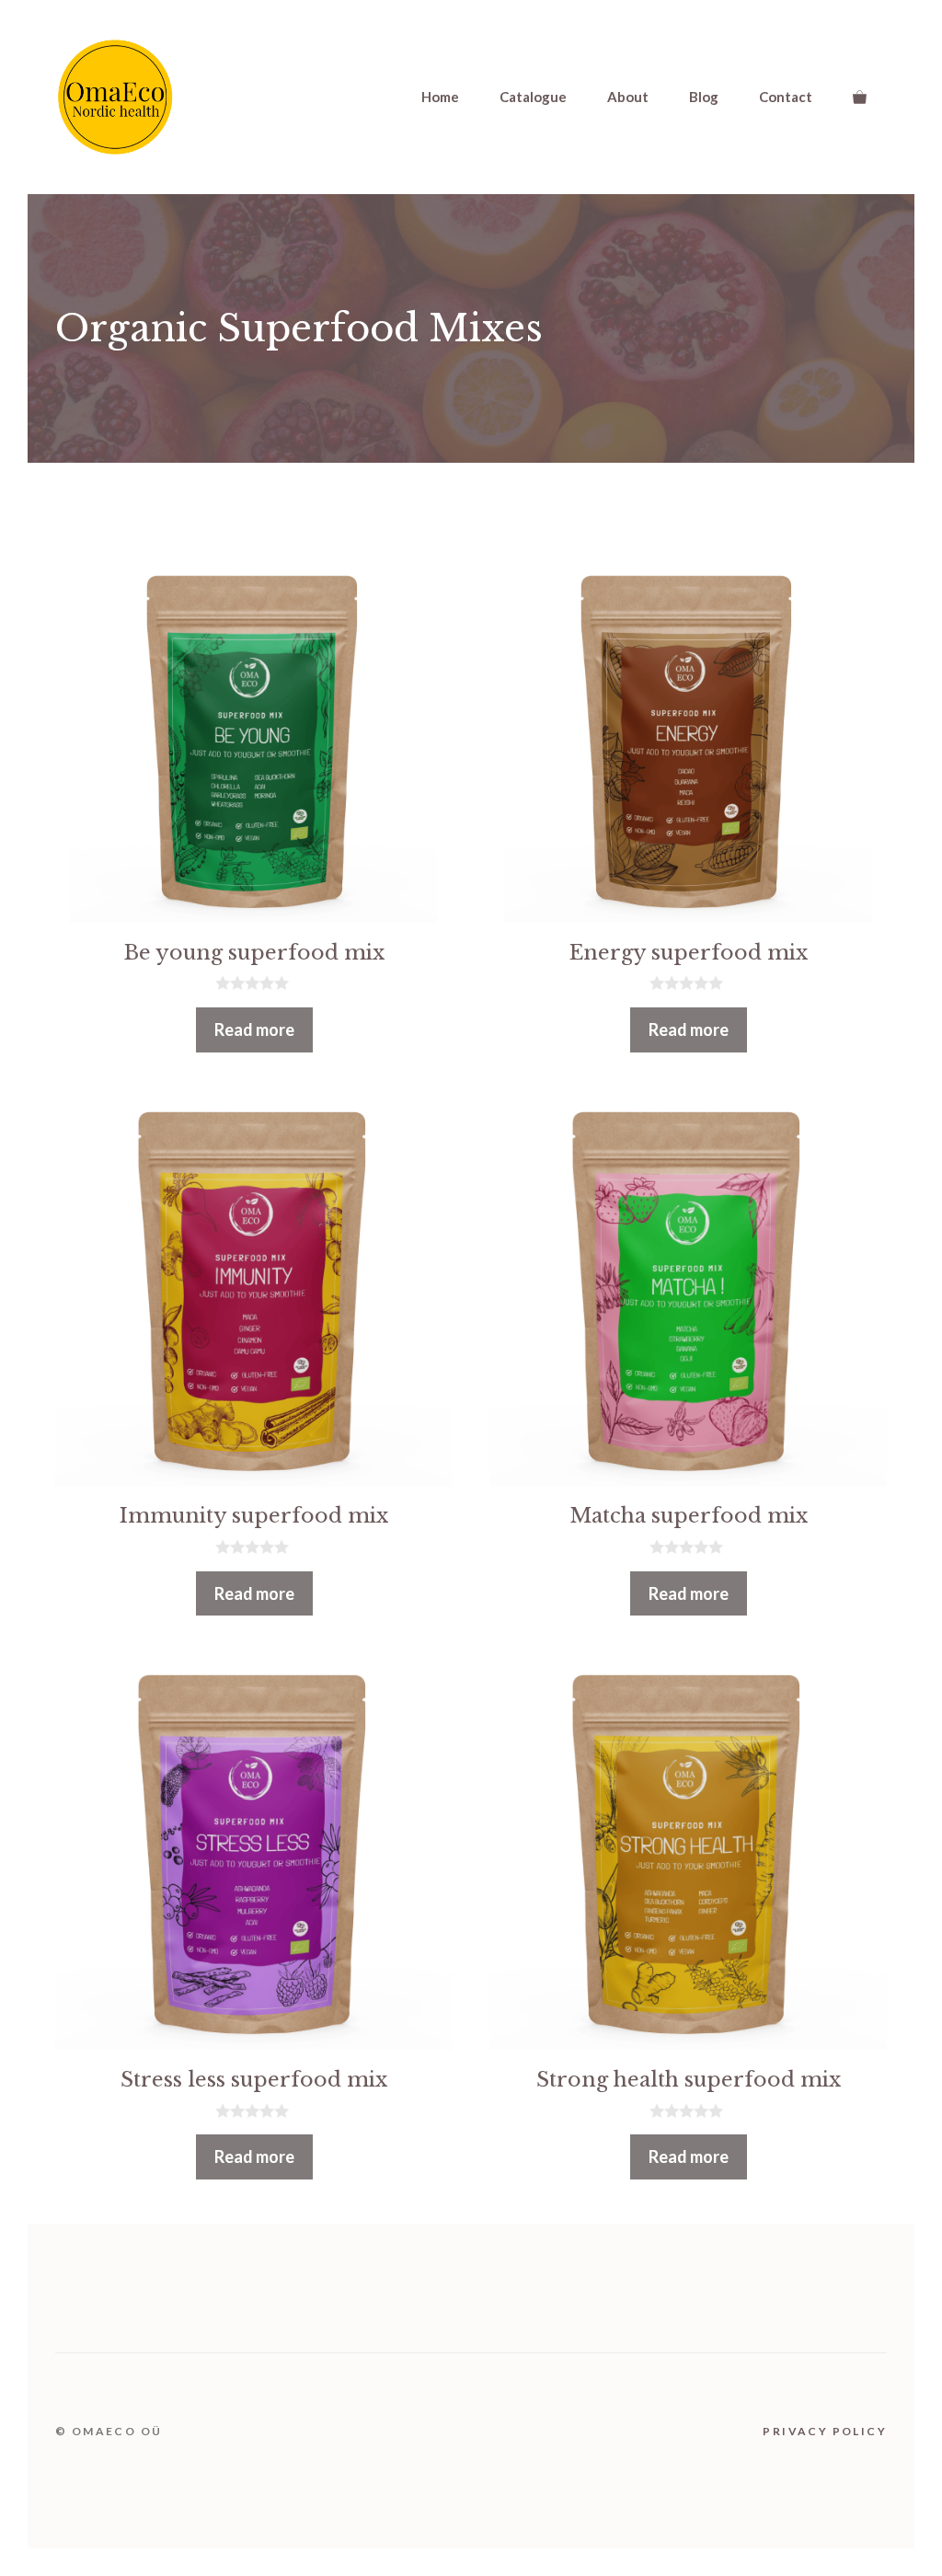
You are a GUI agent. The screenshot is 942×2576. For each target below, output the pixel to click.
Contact (786, 97)
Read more (254, 1029)
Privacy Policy (825, 2431)
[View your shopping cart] (860, 97)
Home (440, 97)
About (628, 97)
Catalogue (533, 97)
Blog (704, 97)
